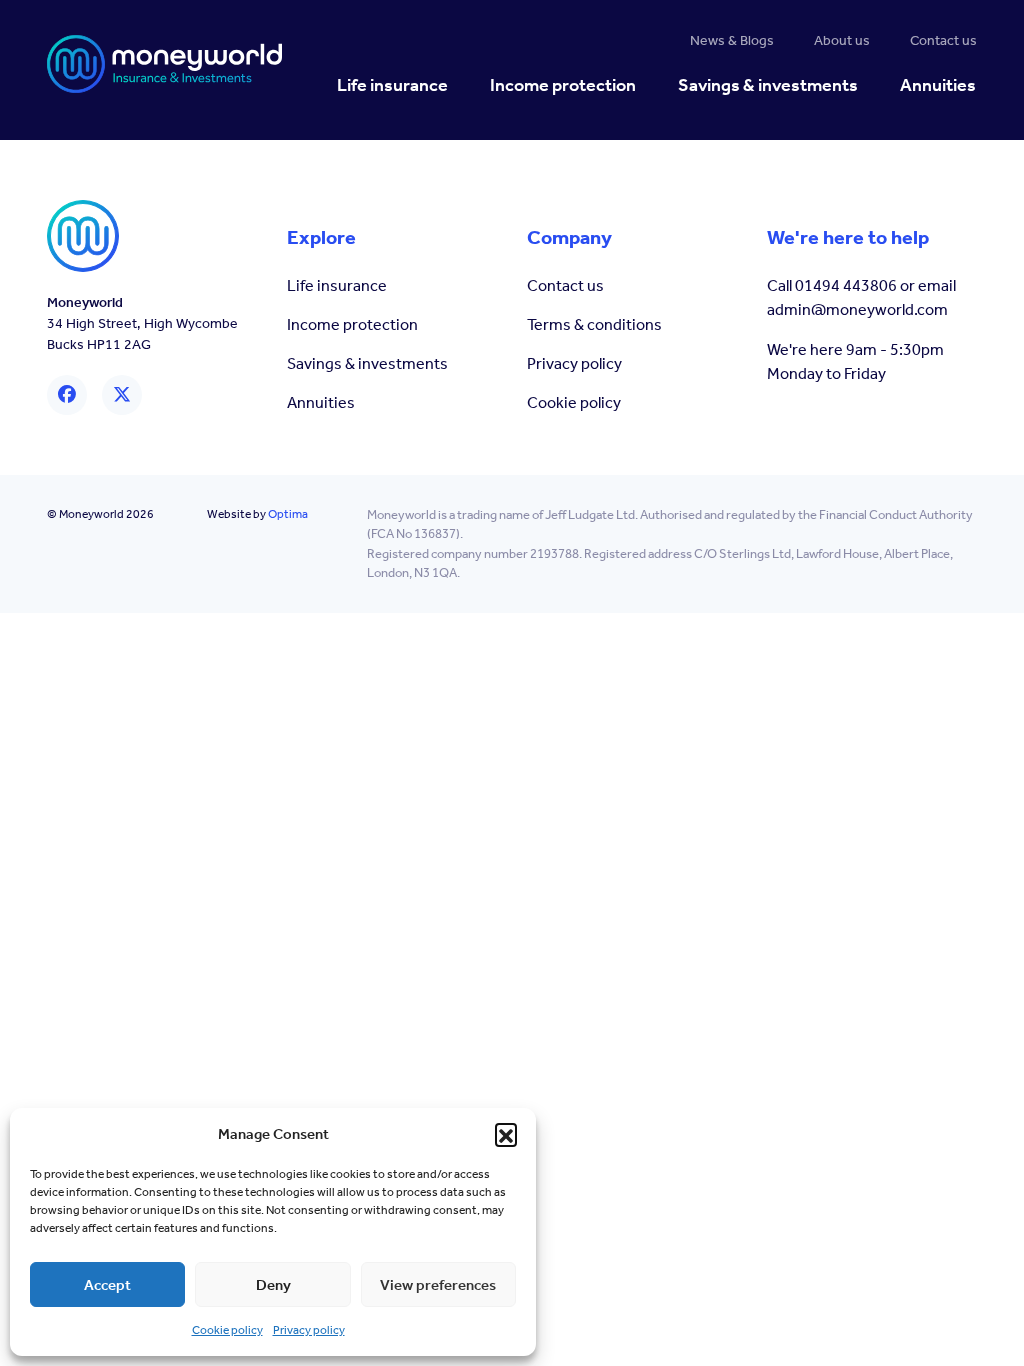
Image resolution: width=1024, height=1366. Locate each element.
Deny (273, 1285)
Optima (288, 514)
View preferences (438, 1285)
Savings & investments (367, 363)
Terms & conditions (594, 324)
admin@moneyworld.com (857, 309)
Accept (107, 1285)
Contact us (565, 285)
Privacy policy (309, 1330)
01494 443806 (846, 285)
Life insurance (337, 285)
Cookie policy (227, 1330)
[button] (506, 1134)
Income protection (352, 324)
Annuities (321, 402)
